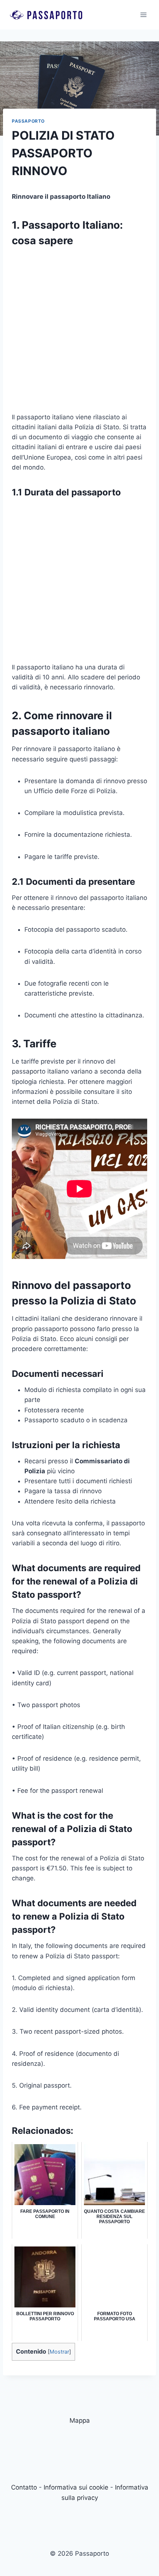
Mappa (80, 2420)
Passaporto (28, 121)
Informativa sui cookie (76, 2487)
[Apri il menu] (143, 15)
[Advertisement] (79, 333)
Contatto (24, 2487)
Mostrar (59, 2352)
